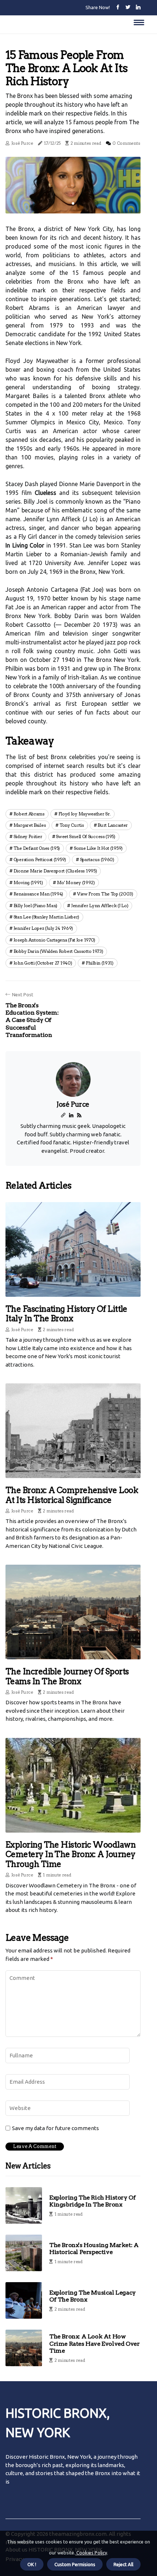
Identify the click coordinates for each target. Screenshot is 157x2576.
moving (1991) (28, 882)
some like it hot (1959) (98, 848)
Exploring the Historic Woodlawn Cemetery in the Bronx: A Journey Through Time (70, 1854)
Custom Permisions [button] (75, 2564)
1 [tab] (73, 203)
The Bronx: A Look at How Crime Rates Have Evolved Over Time (94, 2343)
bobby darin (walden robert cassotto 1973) (58, 951)
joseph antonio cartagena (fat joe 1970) (54, 940)
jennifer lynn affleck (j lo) (100, 906)
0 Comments (126, 143)
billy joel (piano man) (35, 906)
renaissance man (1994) (38, 894)
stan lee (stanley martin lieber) (46, 917)
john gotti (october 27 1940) (43, 963)
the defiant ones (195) (37, 848)
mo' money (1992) (76, 882)
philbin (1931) (100, 963)
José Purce (22, 143)
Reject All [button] (123, 2564)
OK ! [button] (32, 2564)
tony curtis (72, 825)
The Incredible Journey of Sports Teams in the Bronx (67, 1676)
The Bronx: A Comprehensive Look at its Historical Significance (72, 1495)
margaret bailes (30, 825)
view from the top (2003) (105, 894)
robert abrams (29, 814)
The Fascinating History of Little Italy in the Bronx (66, 1314)
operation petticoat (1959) (40, 859)
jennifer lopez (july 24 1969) (43, 928)
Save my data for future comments (55, 2128)
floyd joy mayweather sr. (85, 814)
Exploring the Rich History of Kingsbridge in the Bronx (92, 2201)
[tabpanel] (73, 185)
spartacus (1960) (97, 859)
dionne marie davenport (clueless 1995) (55, 871)
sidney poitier (28, 836)
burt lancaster (113, 825)
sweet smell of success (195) (86, 836)
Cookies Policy (91, 2553)
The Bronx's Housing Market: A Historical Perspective (94, 2249)
